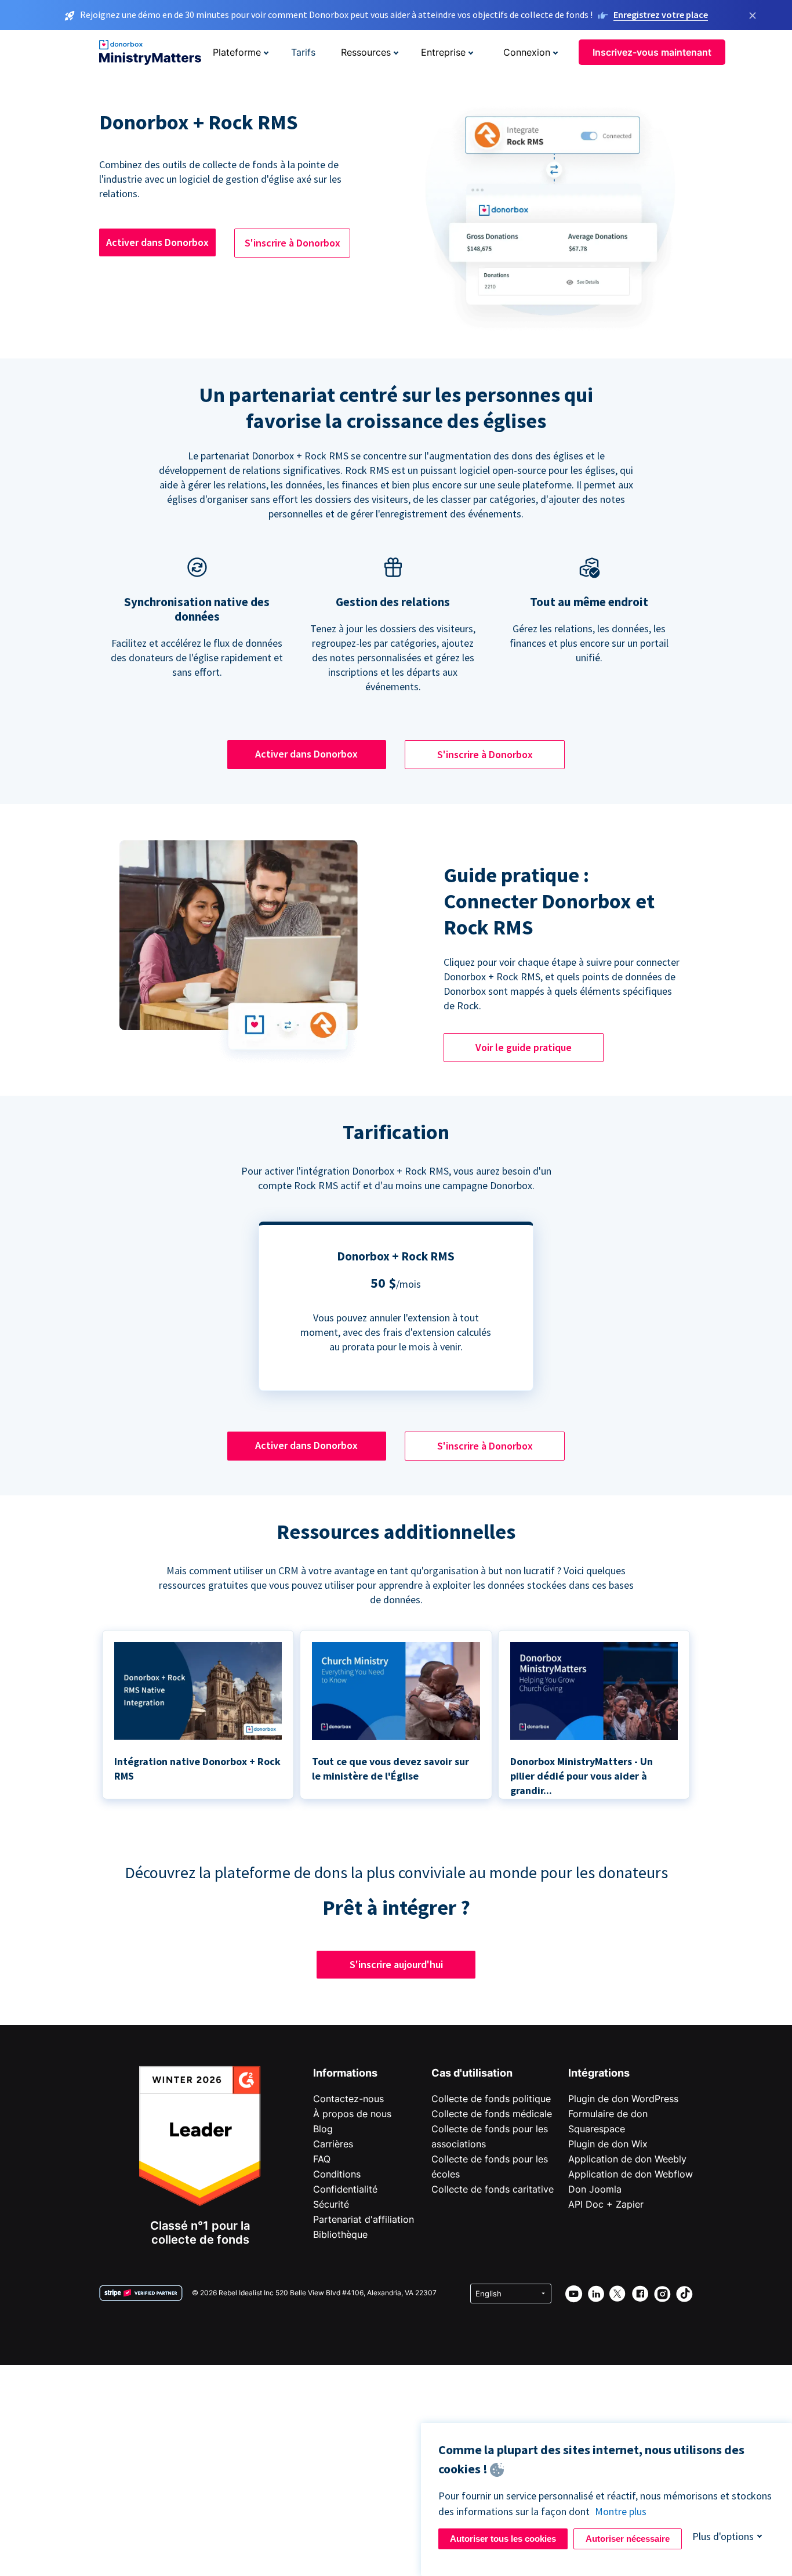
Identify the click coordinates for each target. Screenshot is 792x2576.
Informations (345, 2073)
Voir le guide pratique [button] (524, 1047)
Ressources (366, 52)
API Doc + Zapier (606, 2204)
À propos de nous (352, 2114)
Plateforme (237, 52)
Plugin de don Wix (608, 2144)
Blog (323, 2129)
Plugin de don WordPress (623, 2099)
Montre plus (621, 2511)
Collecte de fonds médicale (492, 2114)
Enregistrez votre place (661, 15)
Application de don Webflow (631, 2174)
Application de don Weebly (627, 2159)
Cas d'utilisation (472, 2073)
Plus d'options (723, 2536)
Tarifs (303, 52)
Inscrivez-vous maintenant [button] (652, 52)
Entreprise (443, 52)
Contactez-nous (348, 2099)
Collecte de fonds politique (491, 2099)
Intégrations (599, 2073)
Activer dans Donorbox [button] (157, 242)
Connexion (527, 52)
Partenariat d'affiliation (364, 2219)
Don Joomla (595, 2189)
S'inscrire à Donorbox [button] (293, 243)
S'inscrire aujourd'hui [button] (396, 1964)
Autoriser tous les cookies (503, 2539)
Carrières (333, 2144)
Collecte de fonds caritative (493, 2189)
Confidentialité (345, 2189)
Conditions (337, 2174)
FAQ (322, 2159)
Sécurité (331, 2204)
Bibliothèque (340, 2234)
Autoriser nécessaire (628, 2539)
